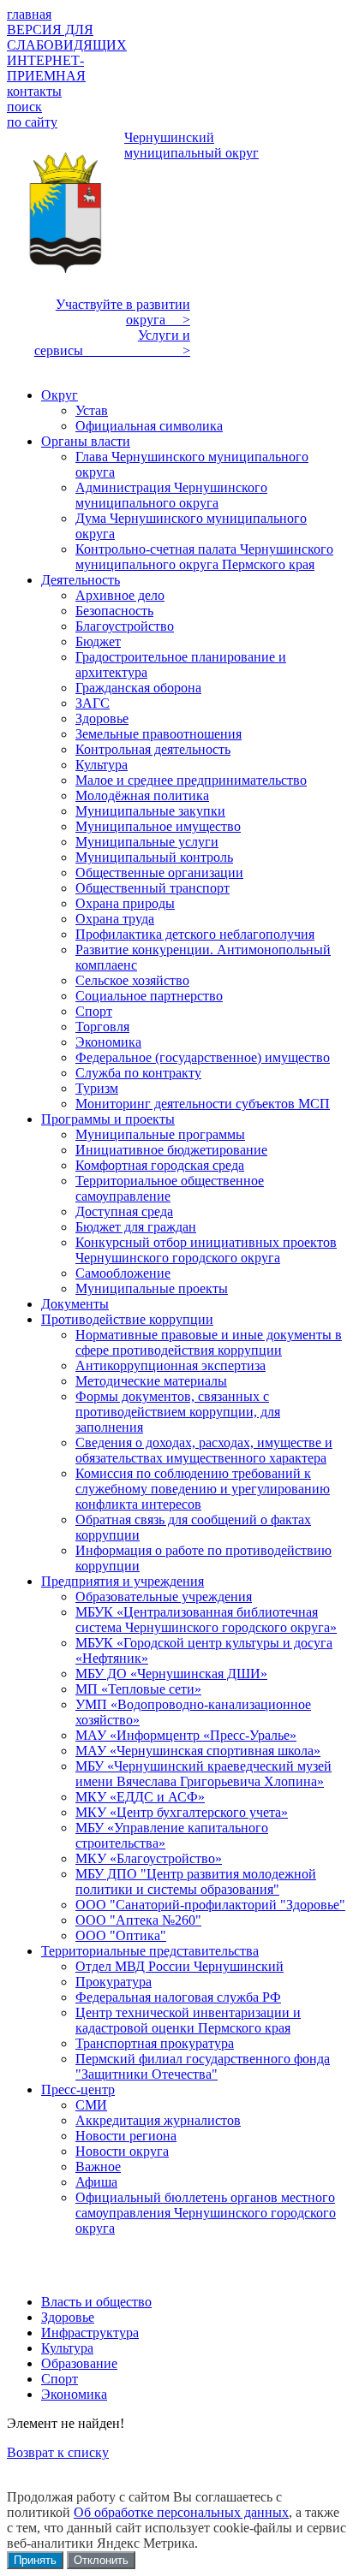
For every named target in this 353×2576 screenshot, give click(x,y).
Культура (67, 2348)
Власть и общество (96, 2302)
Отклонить (101, 2560)
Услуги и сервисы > (112, 343)
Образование (79, 2363)
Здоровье (68, 2317)
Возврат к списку (58, 2452)
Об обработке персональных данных (181, 2512)
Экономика (74, 2394)
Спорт (60, 2379)
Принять (35, 2560)
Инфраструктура (90, 2333)
